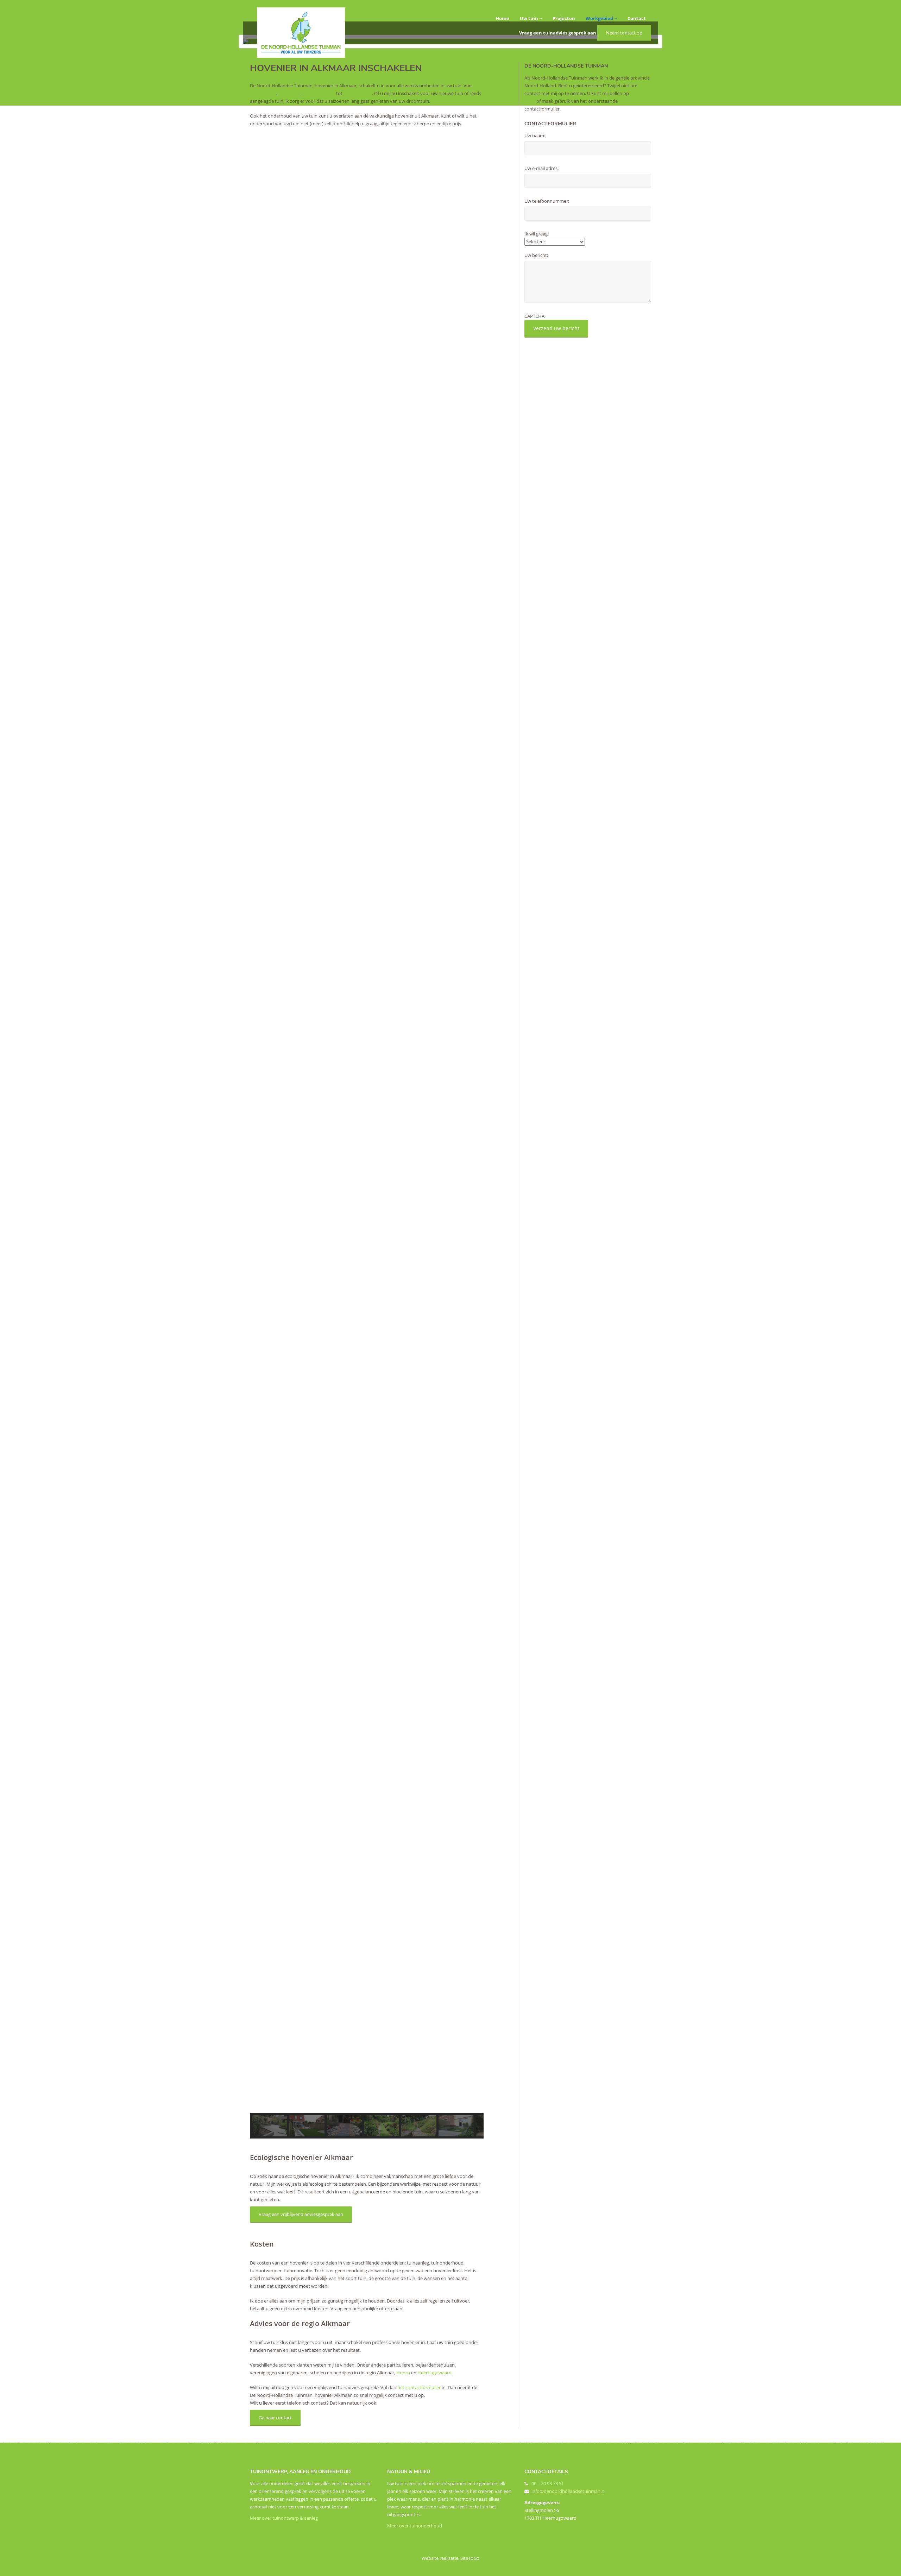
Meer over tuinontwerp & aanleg (284, 2518)
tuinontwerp (263, 93)
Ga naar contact (275, 2418)
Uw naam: (535, 136)
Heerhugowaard (434, 2373)
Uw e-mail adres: (541, 168)
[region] (367, 1136)
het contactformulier (419, 2387)
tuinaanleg (289, 93)
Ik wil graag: (537, 234)
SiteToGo (470, 2558)
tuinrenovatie (358, 93)
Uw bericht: (536, 255)
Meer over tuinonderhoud (415, 2526)
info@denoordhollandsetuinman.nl (568, 2491)
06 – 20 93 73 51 (548, 2483)
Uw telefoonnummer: (547, 201)
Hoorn (403, 2373)
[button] (367, 2096)
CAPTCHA (534, 316)
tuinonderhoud (318, 93)
